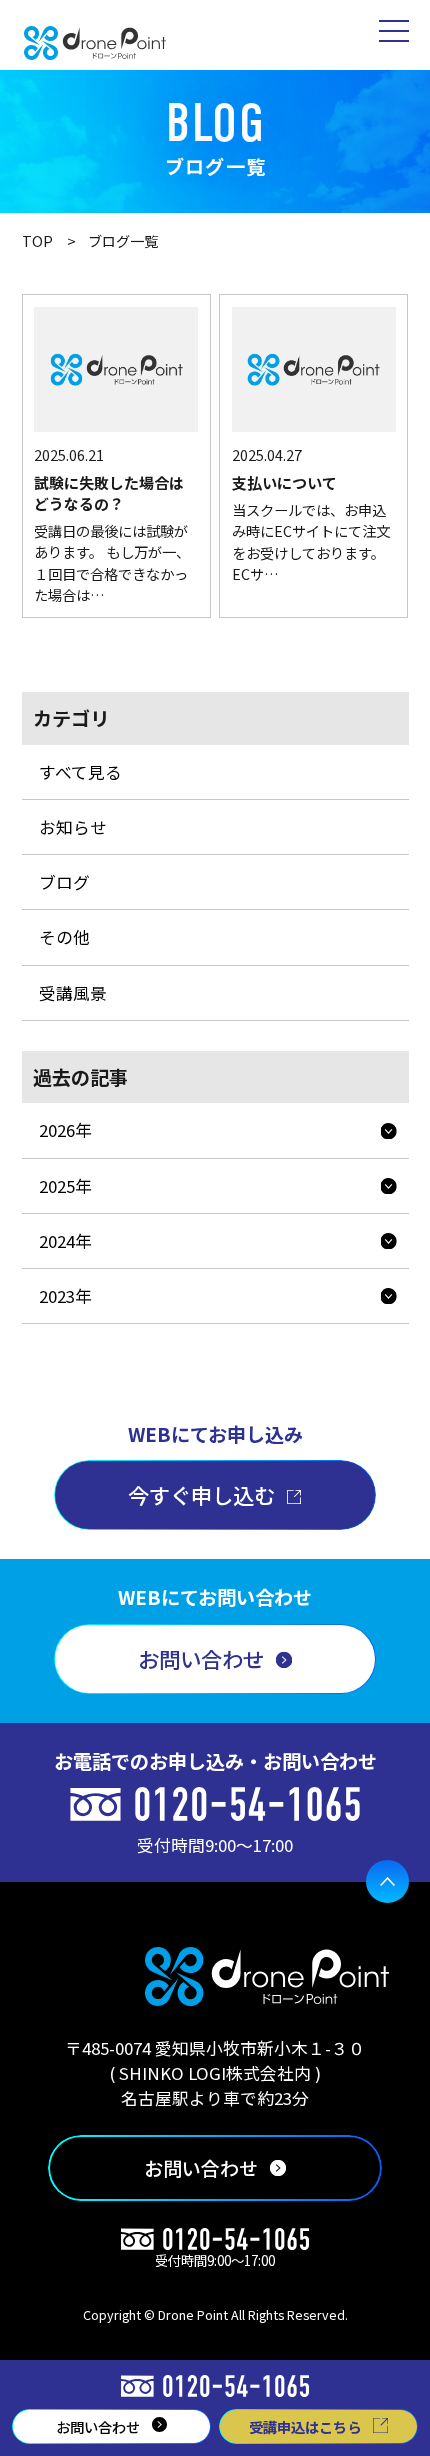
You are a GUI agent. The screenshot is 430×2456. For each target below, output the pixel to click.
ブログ (64, 882)
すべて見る (80, 772)
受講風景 (73, 993)
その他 (64, 937)
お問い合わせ (201, 1658)
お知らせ (73, 827)
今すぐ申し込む (201, 1494)
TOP (37, 241)
